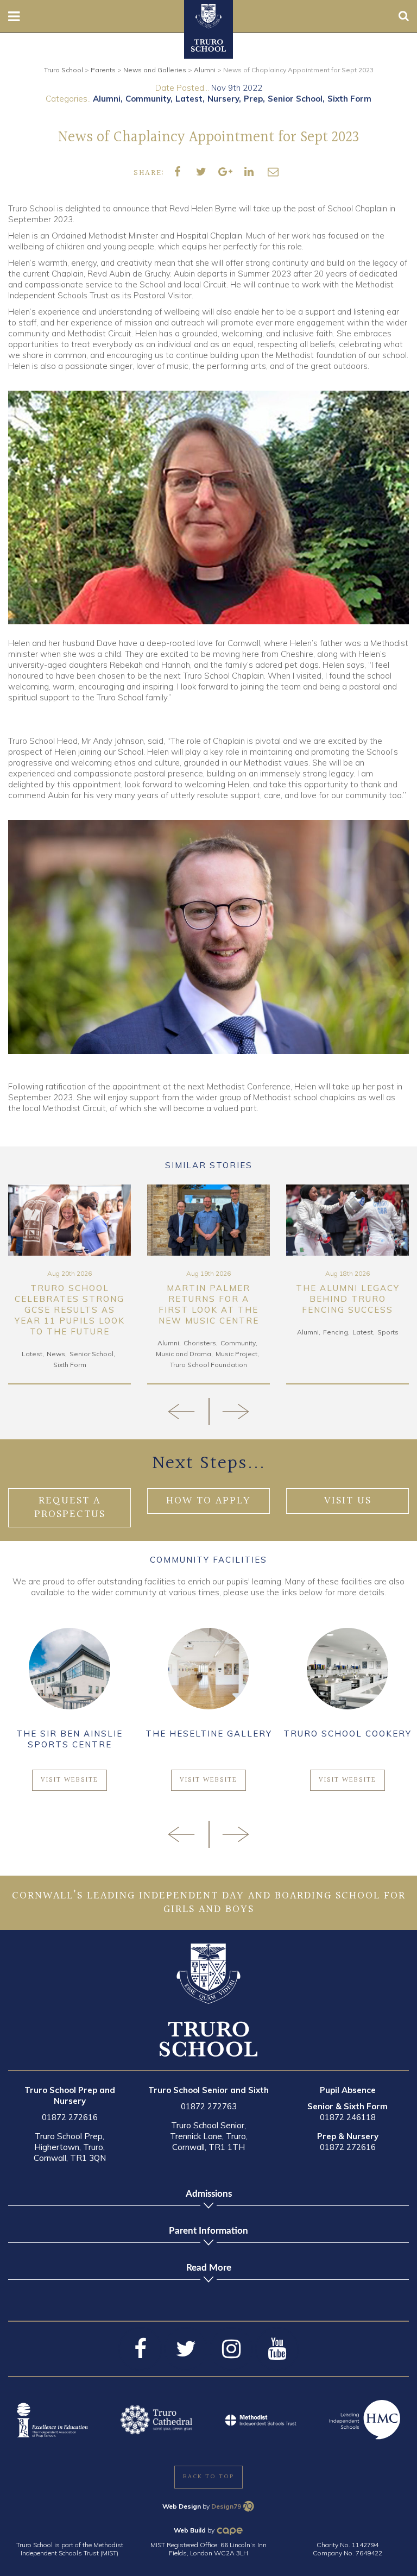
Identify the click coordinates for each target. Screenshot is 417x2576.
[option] (69, 1285)
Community (148, 99)
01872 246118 (348, 2117)
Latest (189, 99)
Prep (253, 99)
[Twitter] (186, 2349)
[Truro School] (208, 15)
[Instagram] (231, 2349)
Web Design (182, 2506)
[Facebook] (140, 2349)
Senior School (295, 99)
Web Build (190, 2530)
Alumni (107, 99)
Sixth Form (349, 99)
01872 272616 (70, 2117)
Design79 (226, 2506)
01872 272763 (209, 2106)
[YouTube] (277, 2349)
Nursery (223, 99)
